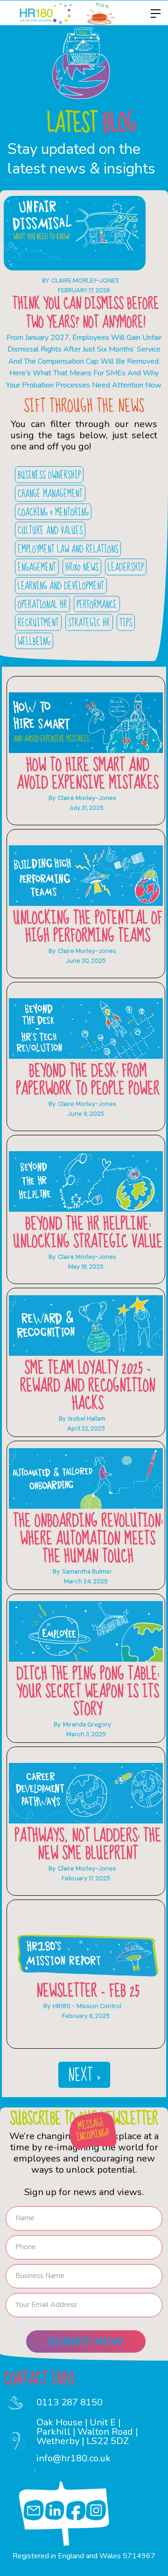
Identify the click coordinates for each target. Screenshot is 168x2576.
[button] (153, 14)
